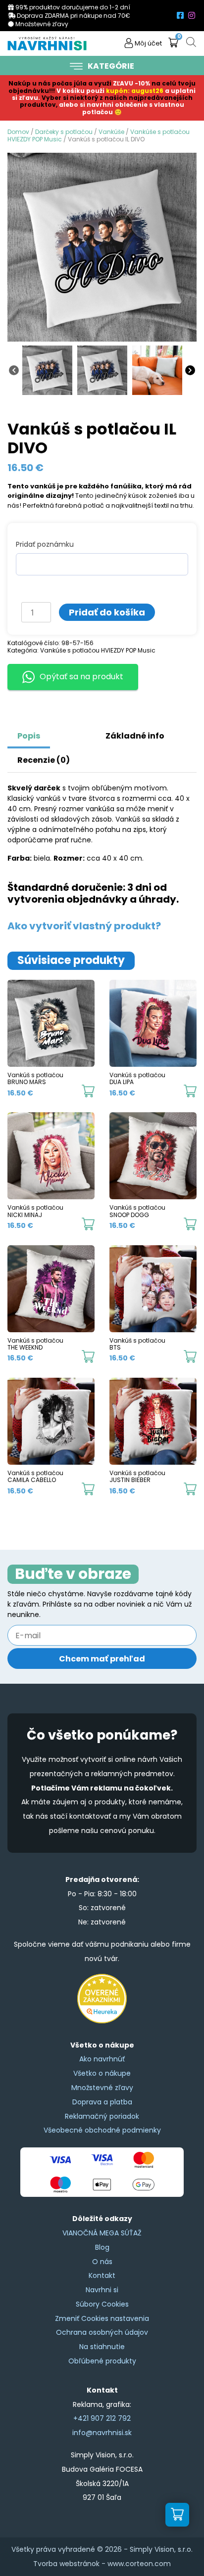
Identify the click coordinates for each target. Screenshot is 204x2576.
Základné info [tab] (135, 736)
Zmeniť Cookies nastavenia (102, 2318)
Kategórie (111, 66)
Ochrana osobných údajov (102, 2332)
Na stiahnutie (102, 2347)
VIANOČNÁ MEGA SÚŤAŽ (102, 2233)
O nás (102, 2262)
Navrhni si (102, 2290)
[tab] (62, 731)
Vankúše (111, 132)
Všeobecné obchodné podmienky (102, 2130)
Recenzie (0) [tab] (44, 760)
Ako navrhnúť (102, 2059)
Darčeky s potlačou (64, 132)
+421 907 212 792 (102, 2418)
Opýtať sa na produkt (81, 677)
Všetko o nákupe (102, 2073)
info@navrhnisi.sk (102, 2433)
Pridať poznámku (45, 544)
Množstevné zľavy (102, 2088)
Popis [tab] (29, 736)
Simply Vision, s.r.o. (161, 2549)
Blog (102, 2247)
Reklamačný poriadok (102, 2116)
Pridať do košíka (107, 612)
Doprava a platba (102, 2102)
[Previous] (14, 369)
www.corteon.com (139, 2564)
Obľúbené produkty (102, 2361)
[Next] (190, 369)
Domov (18, 132)
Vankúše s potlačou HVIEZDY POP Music (98, 650)
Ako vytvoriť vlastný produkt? (84, 926)
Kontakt (102, 2275)
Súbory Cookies (102, 2304)
